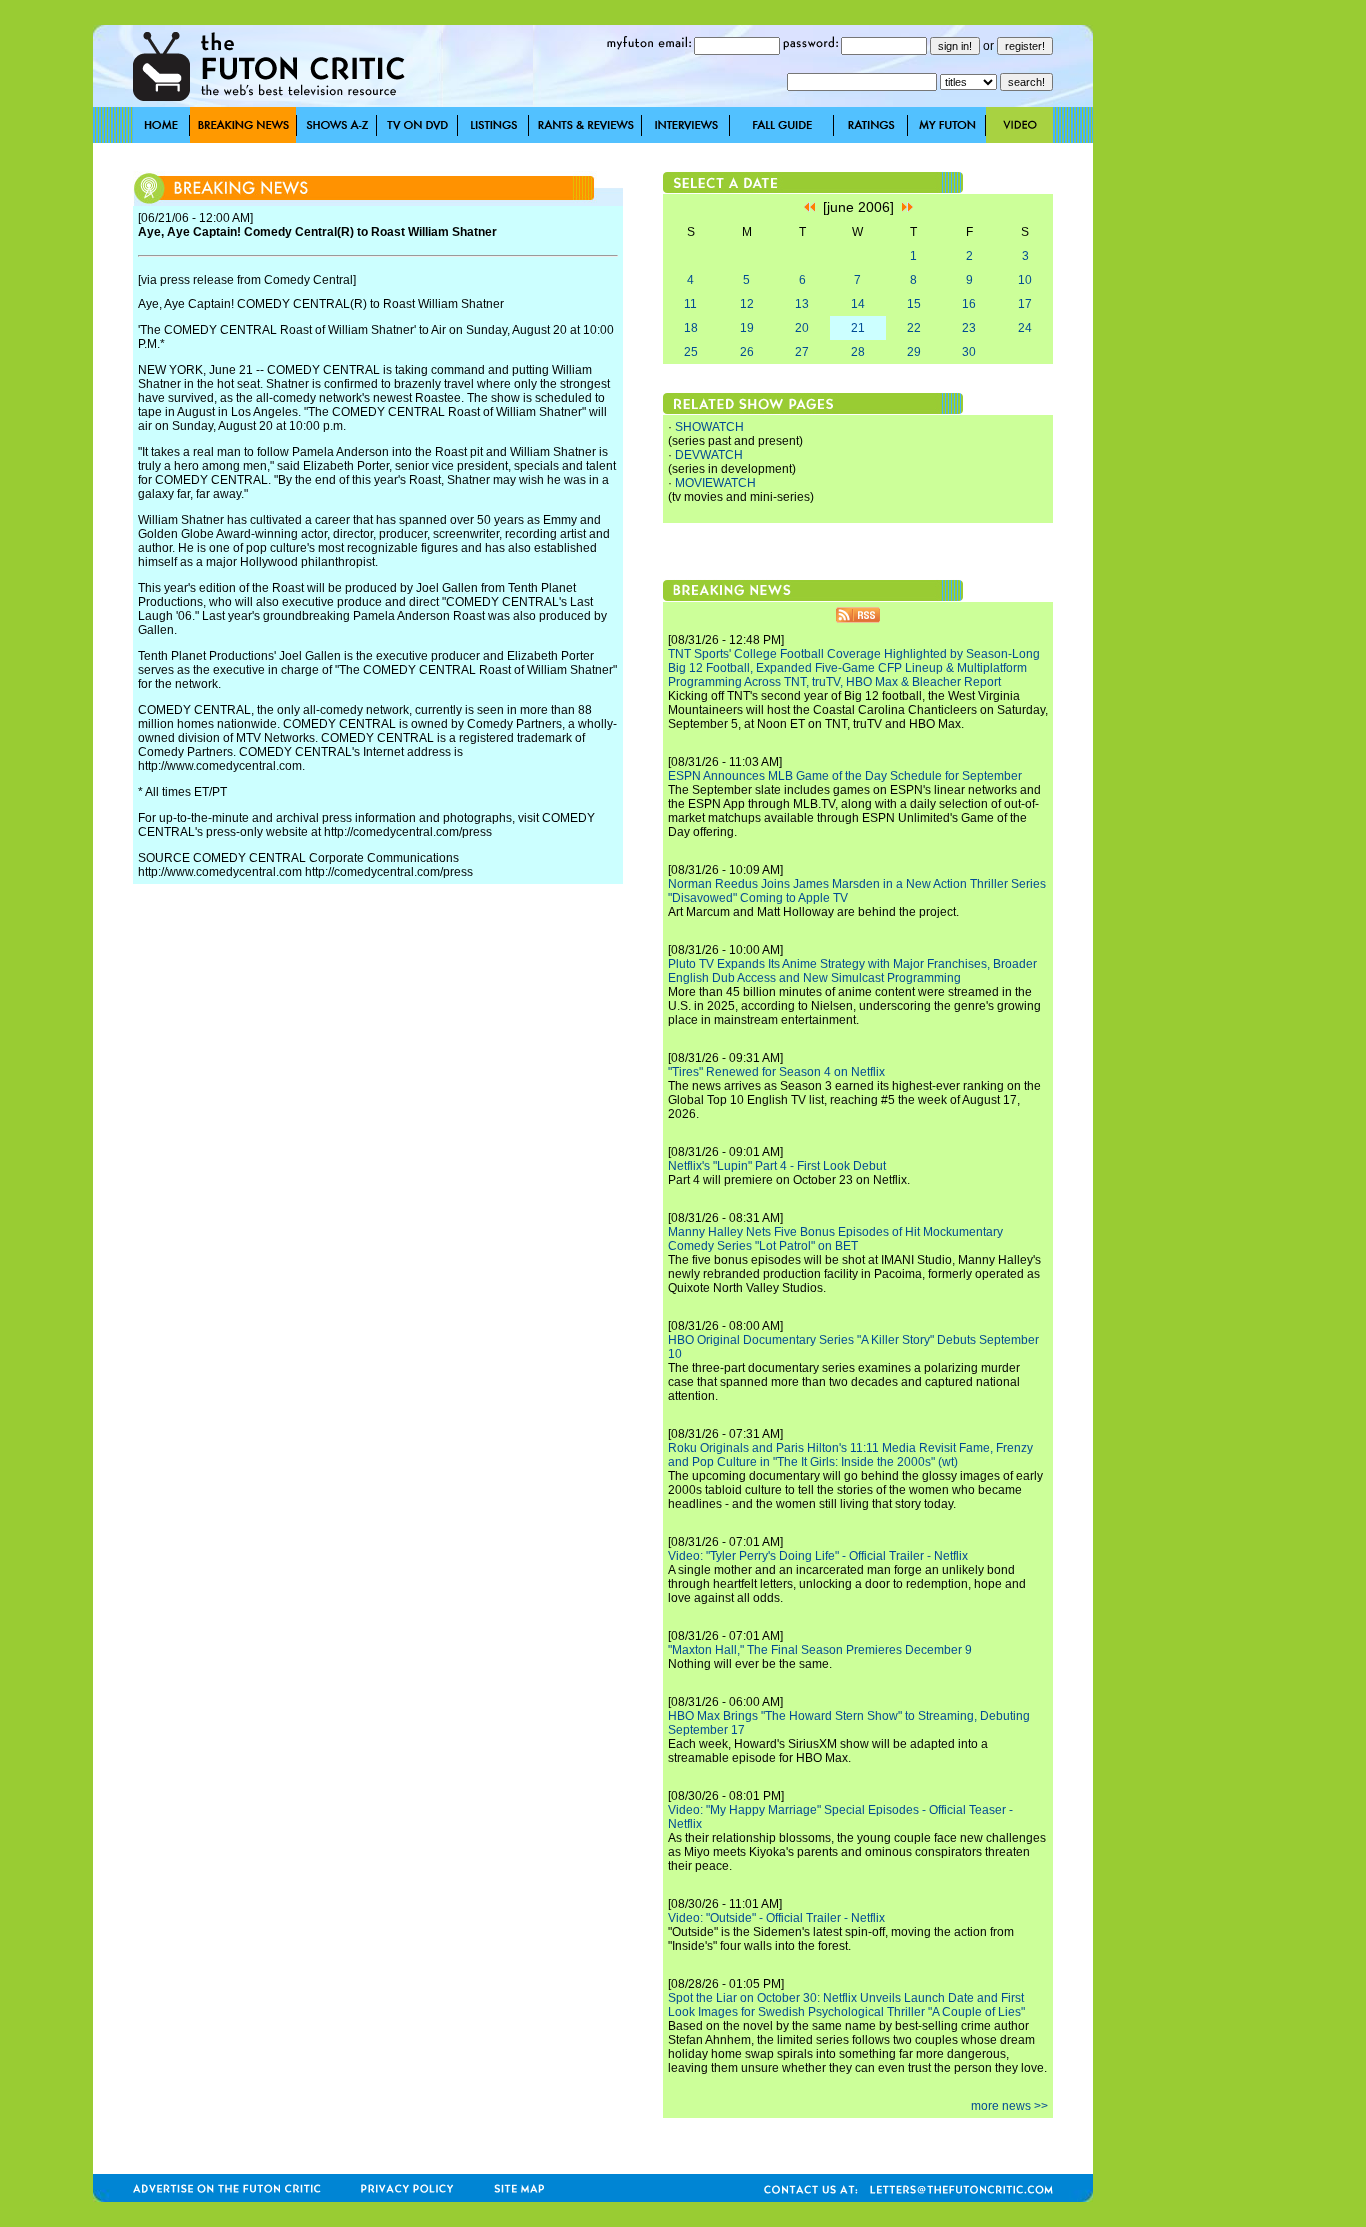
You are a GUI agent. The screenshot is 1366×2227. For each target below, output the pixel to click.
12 (747, 304)
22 (914, 328)
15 (914, 304)
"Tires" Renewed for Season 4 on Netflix (776, 1072)
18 (691, 328)
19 (747, 328)
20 (802, 328)
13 (802, 304)
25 (691, 352)
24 (1025, 328)
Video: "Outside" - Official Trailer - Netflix (776, 1918)
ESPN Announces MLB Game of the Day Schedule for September (845, 776)
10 (1025, 280)
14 (858, 304)
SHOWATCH (709, 427)
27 (802, 352)
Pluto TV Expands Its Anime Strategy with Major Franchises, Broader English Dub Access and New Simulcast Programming (852, 971)
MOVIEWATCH (715, 483)
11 (690, 304)
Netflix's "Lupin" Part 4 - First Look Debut (777, 1166)
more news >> (1009, 2106)
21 (858, 328)
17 (1025, 304)
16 (969, 304)
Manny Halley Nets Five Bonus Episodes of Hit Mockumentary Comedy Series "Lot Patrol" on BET (835, 1239)
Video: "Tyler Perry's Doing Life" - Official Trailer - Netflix (818, 1556)
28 (858, 352)
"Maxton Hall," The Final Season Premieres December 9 (820, 1650)
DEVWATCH (709, 455)
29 (914, 352)
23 (969, 328)
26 (747, 352)
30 (969, 352)
